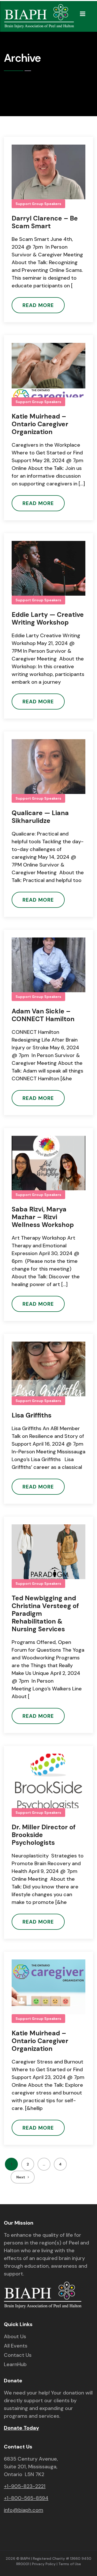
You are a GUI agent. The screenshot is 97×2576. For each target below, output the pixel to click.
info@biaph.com (24, 2510)
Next (21, 2177)
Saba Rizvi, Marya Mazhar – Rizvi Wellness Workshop (43, 1217)
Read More (38, 305)
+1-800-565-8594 (26, 2498)
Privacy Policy (44, 2564)
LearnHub (15, 2365)
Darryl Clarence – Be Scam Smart (45, 222)
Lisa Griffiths (32, 1415)
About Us (15, 2337)
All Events (16, 2346)
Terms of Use (70, 2564)
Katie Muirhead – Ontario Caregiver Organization (40, 424)
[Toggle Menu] (83, 14)
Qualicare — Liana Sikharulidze (40, 817)
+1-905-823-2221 (25, 2486)
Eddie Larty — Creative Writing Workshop (48, 619)
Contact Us (18, 2355)
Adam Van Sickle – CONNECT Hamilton (43, 1015)
